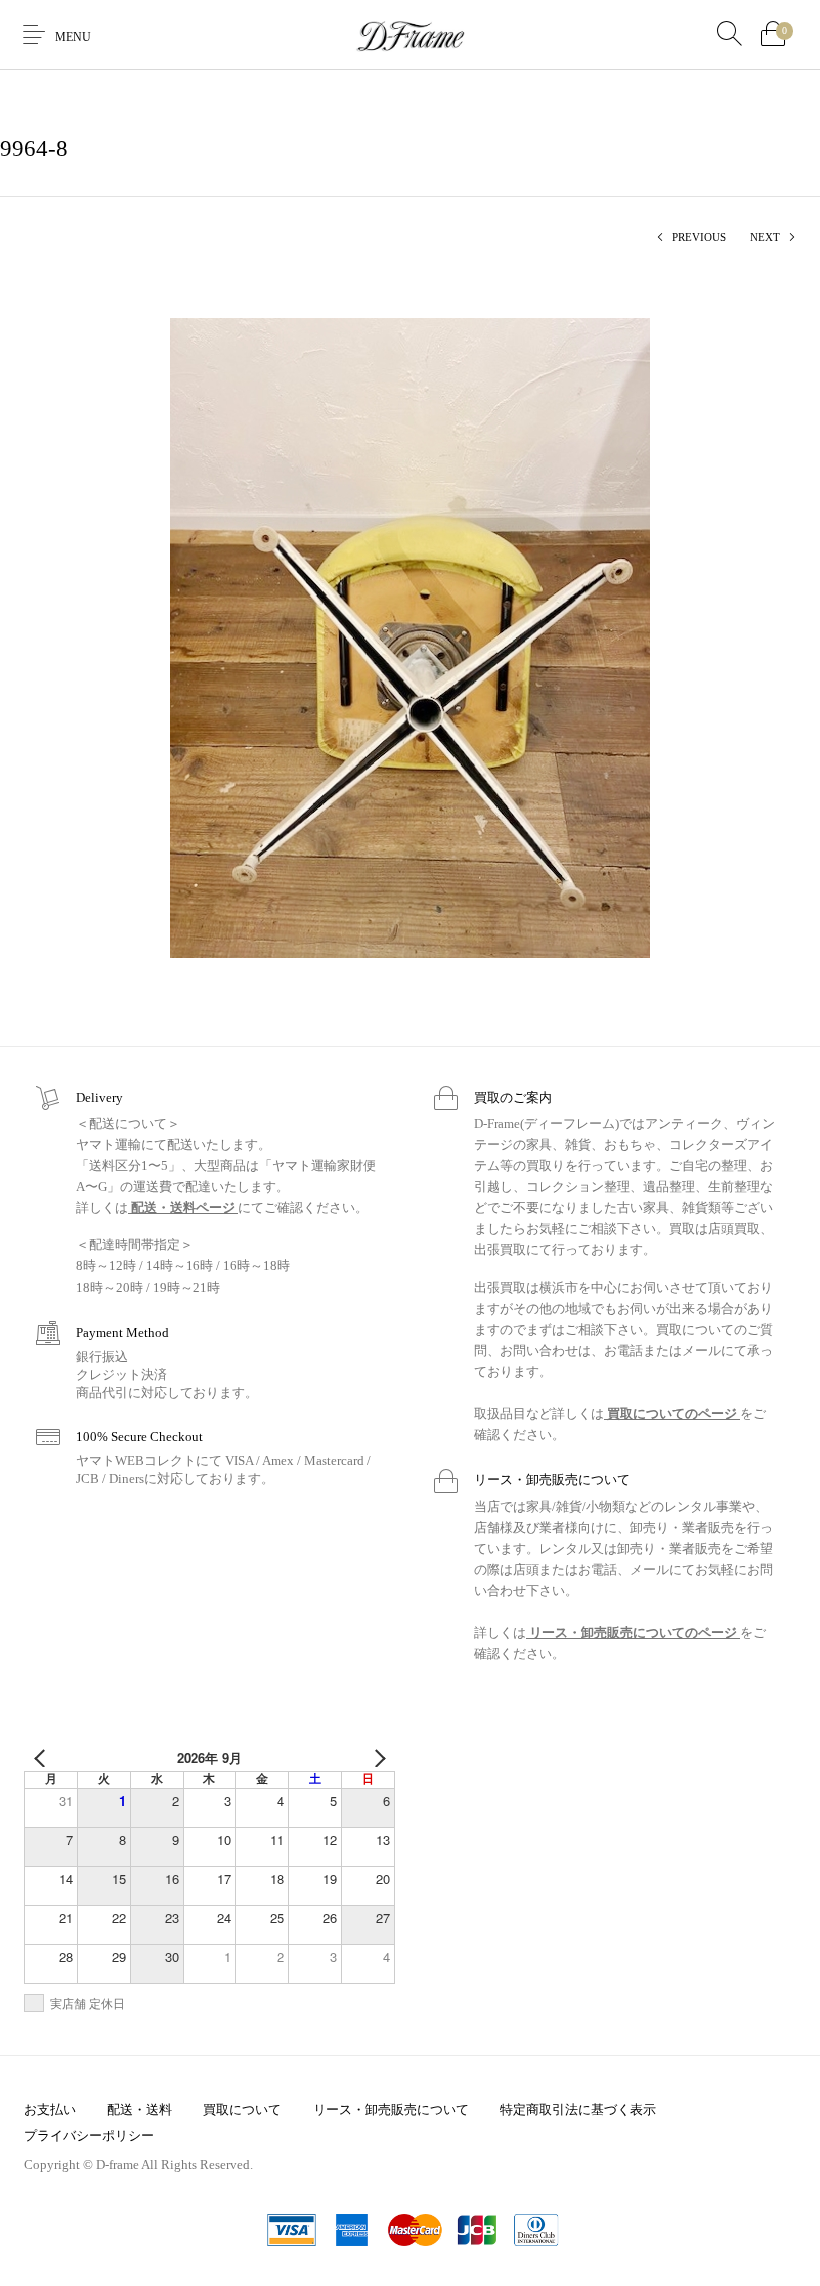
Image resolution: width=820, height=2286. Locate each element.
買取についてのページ (672, 1413)
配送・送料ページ (183, 1207)
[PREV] (43, 1758)
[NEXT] (376, 1758)
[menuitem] (49, 2109)
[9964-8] (410, 636)
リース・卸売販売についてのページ (633, 1632)
